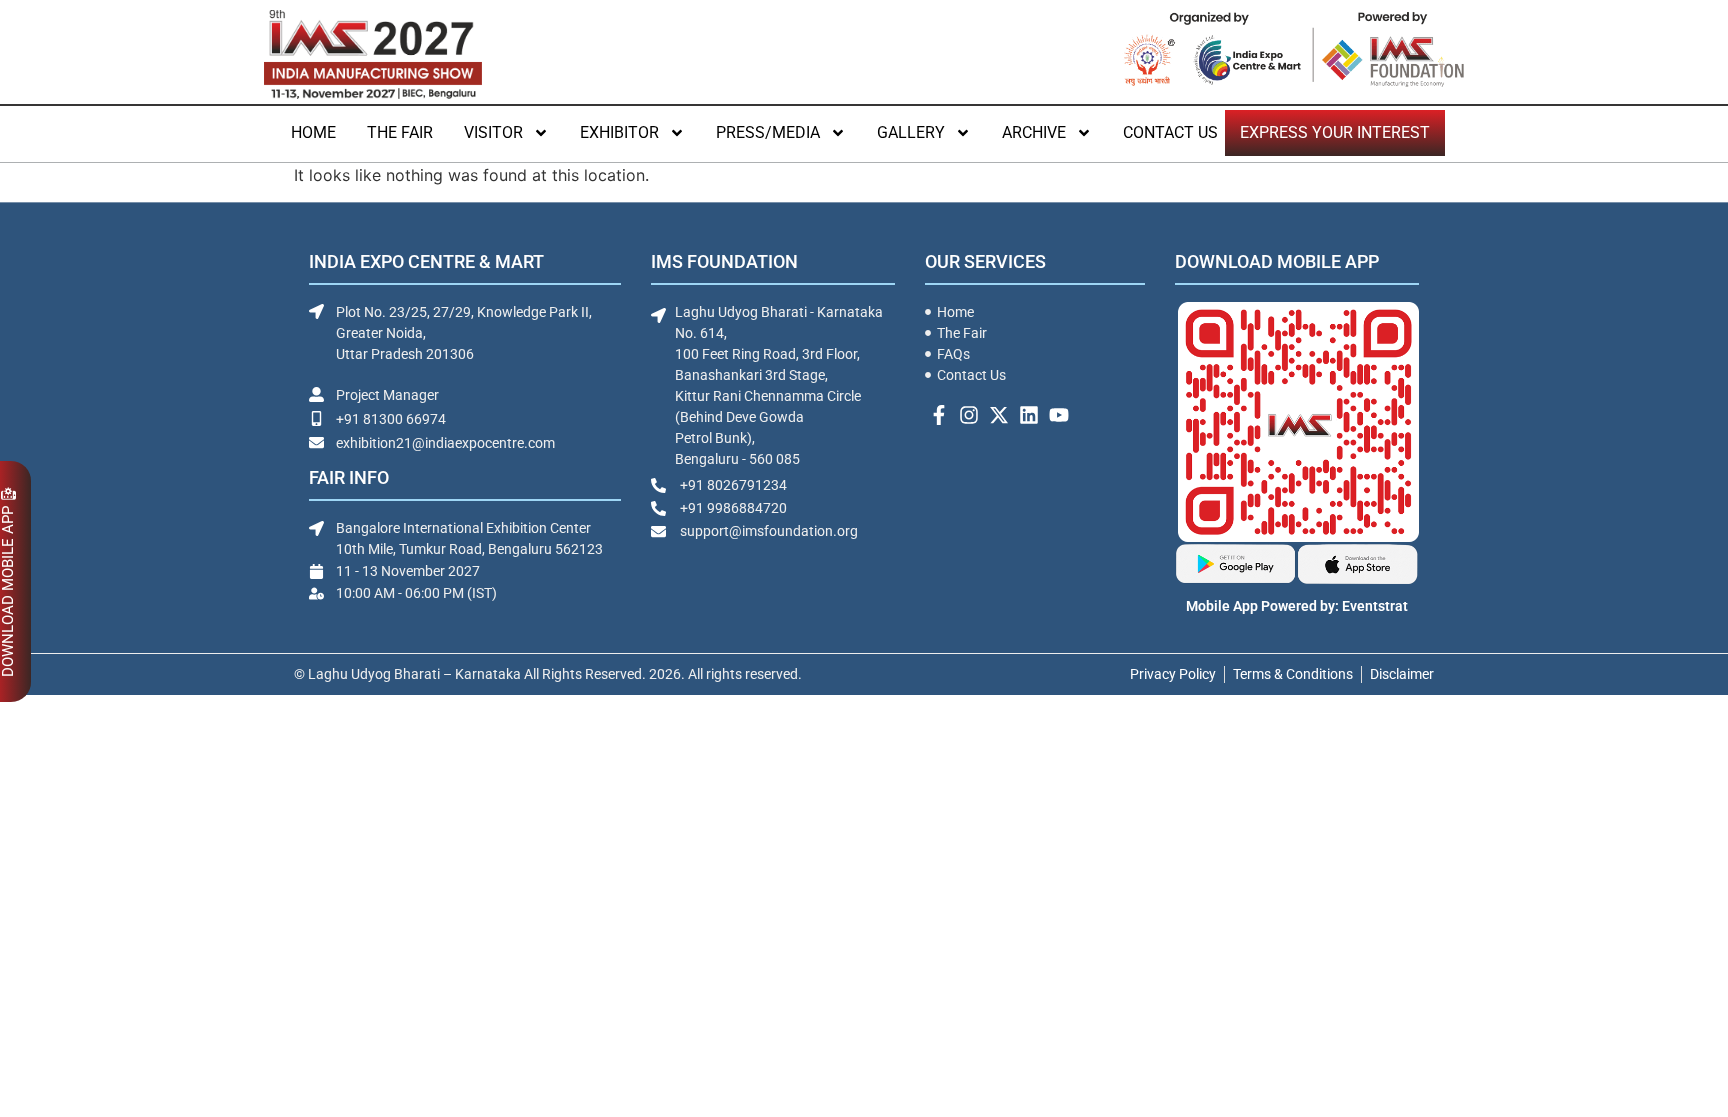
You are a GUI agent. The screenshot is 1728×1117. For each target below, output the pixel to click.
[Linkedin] (1029, 415)
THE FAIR (400, 132)
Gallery (911, 132)
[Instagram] (969, 415)
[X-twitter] (999, 415)
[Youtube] (1059, 415)
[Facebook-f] (939, 415)
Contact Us (1170, 132)
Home (313, 132)
